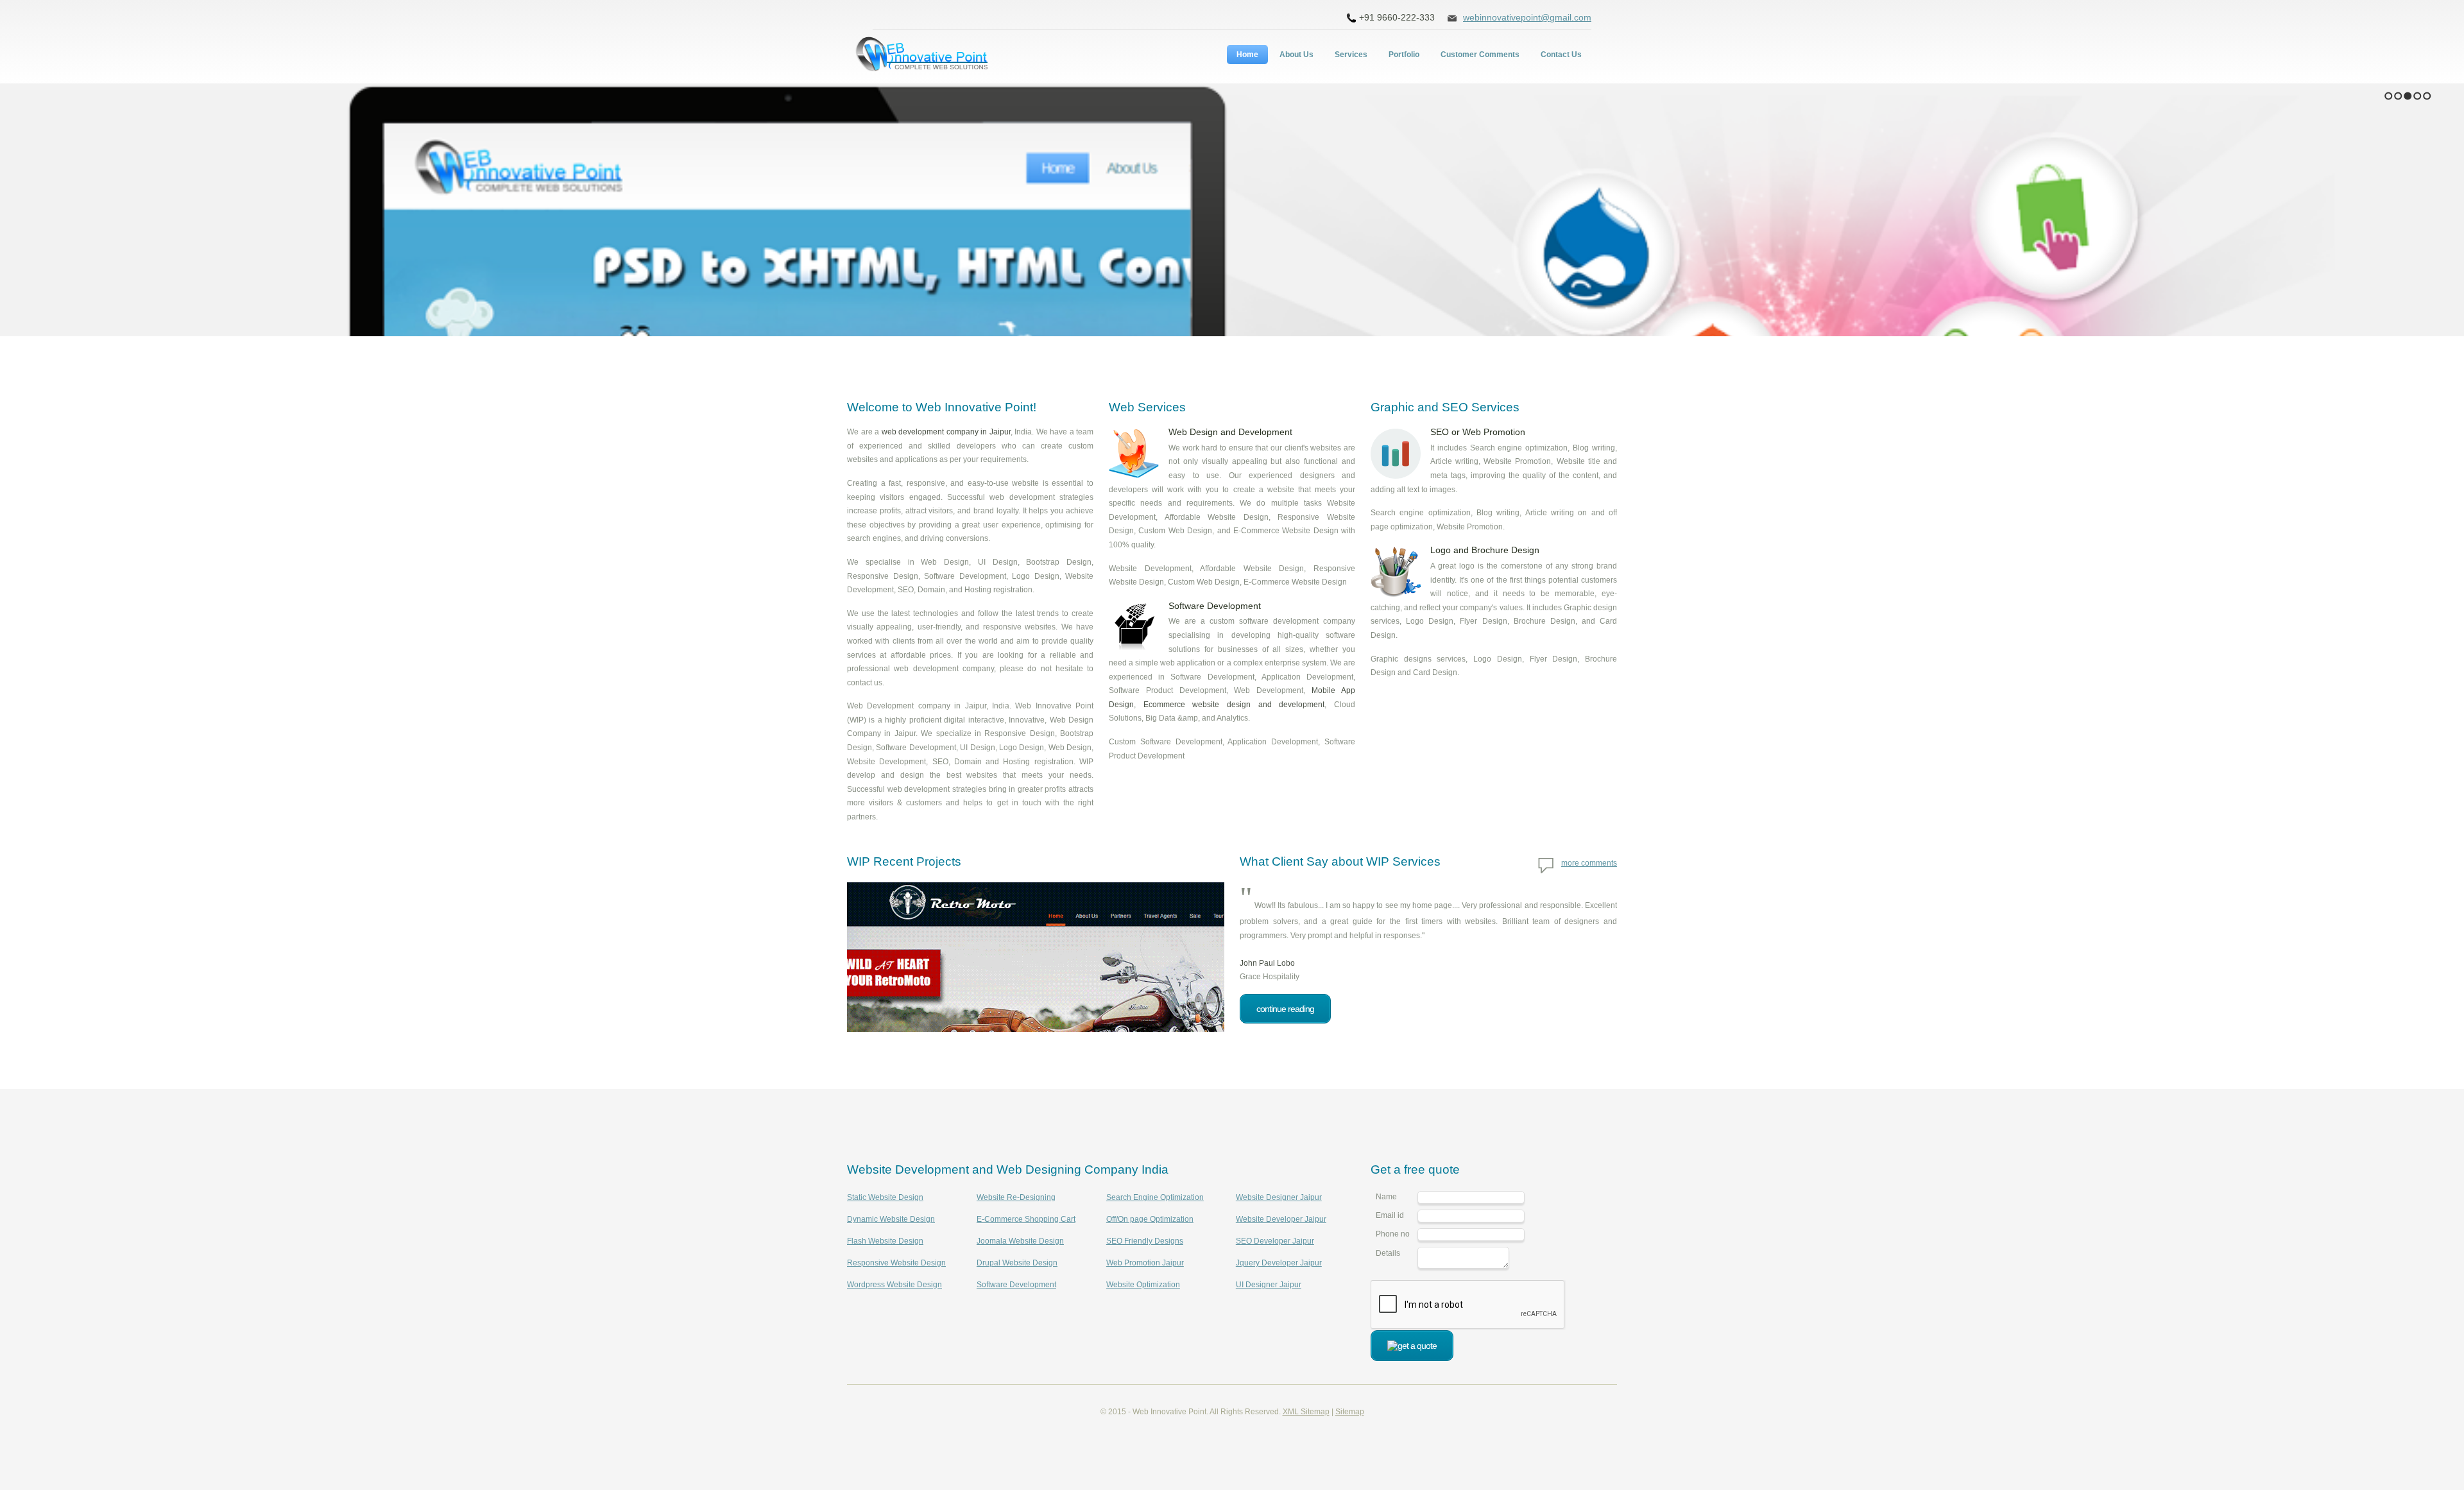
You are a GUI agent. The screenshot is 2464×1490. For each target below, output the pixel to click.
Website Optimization (1143, 1285)
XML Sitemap (1306, 1412)
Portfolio (1404, 55)
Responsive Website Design (896, 1263)
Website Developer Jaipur (1281, 1219)
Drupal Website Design (1017, 1263)
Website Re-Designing (1016, 1197)
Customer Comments (1480, 55)
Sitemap (1350, 1412)
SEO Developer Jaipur (1275, 1241)
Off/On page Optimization (1150, 1219)
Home (1247, 55)
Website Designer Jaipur (1279, 1197)
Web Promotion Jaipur (1145, 1263)
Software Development (1016, 1285)
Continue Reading (1285, 1009)
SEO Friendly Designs (1145, 1241)
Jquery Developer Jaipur (1279, 1263)
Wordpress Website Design (894, 1285)
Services (1351, 55)
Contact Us (1561, 55)
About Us (1296, 55)
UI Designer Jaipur (1269, 1285)
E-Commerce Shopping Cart (1026, 1219)
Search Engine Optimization (1155, 1197)
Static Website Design (885, 1197)
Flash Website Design (885, 1241)
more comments (1589, 863)
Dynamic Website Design (891, 1219)
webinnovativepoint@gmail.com (1527, 17)
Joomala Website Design (1020, 1241)
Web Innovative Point (924, 56)
